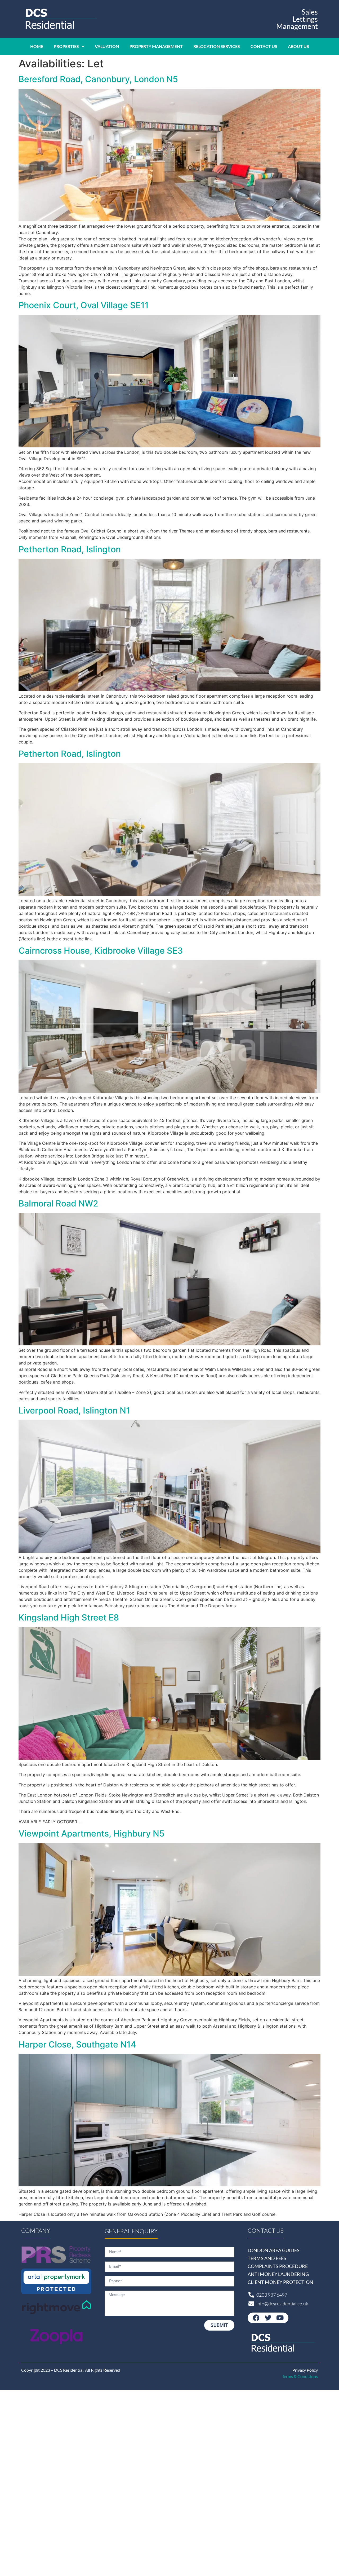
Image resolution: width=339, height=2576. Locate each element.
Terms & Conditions (300, 2376)
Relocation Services (217, 46)
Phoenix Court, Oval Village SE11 (84, 305)
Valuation (107, 46)
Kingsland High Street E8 (69, 1617)
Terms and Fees (267, 2258)
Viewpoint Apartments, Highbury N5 (92, 1833)
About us (298, 46)
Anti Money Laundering (278, 2274)
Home (37, 46)
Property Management (156, 46)
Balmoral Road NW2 (58, 1203)
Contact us (264, 46)
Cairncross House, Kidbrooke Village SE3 (101, 951)
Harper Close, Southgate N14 (77, 2044)
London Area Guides (274, 2250)
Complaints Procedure (278, 2266)
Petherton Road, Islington (70, 549)
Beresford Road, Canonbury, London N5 (98, 79)
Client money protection (280, 2282)
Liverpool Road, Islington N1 (74, 1410)
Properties (66, 46)
